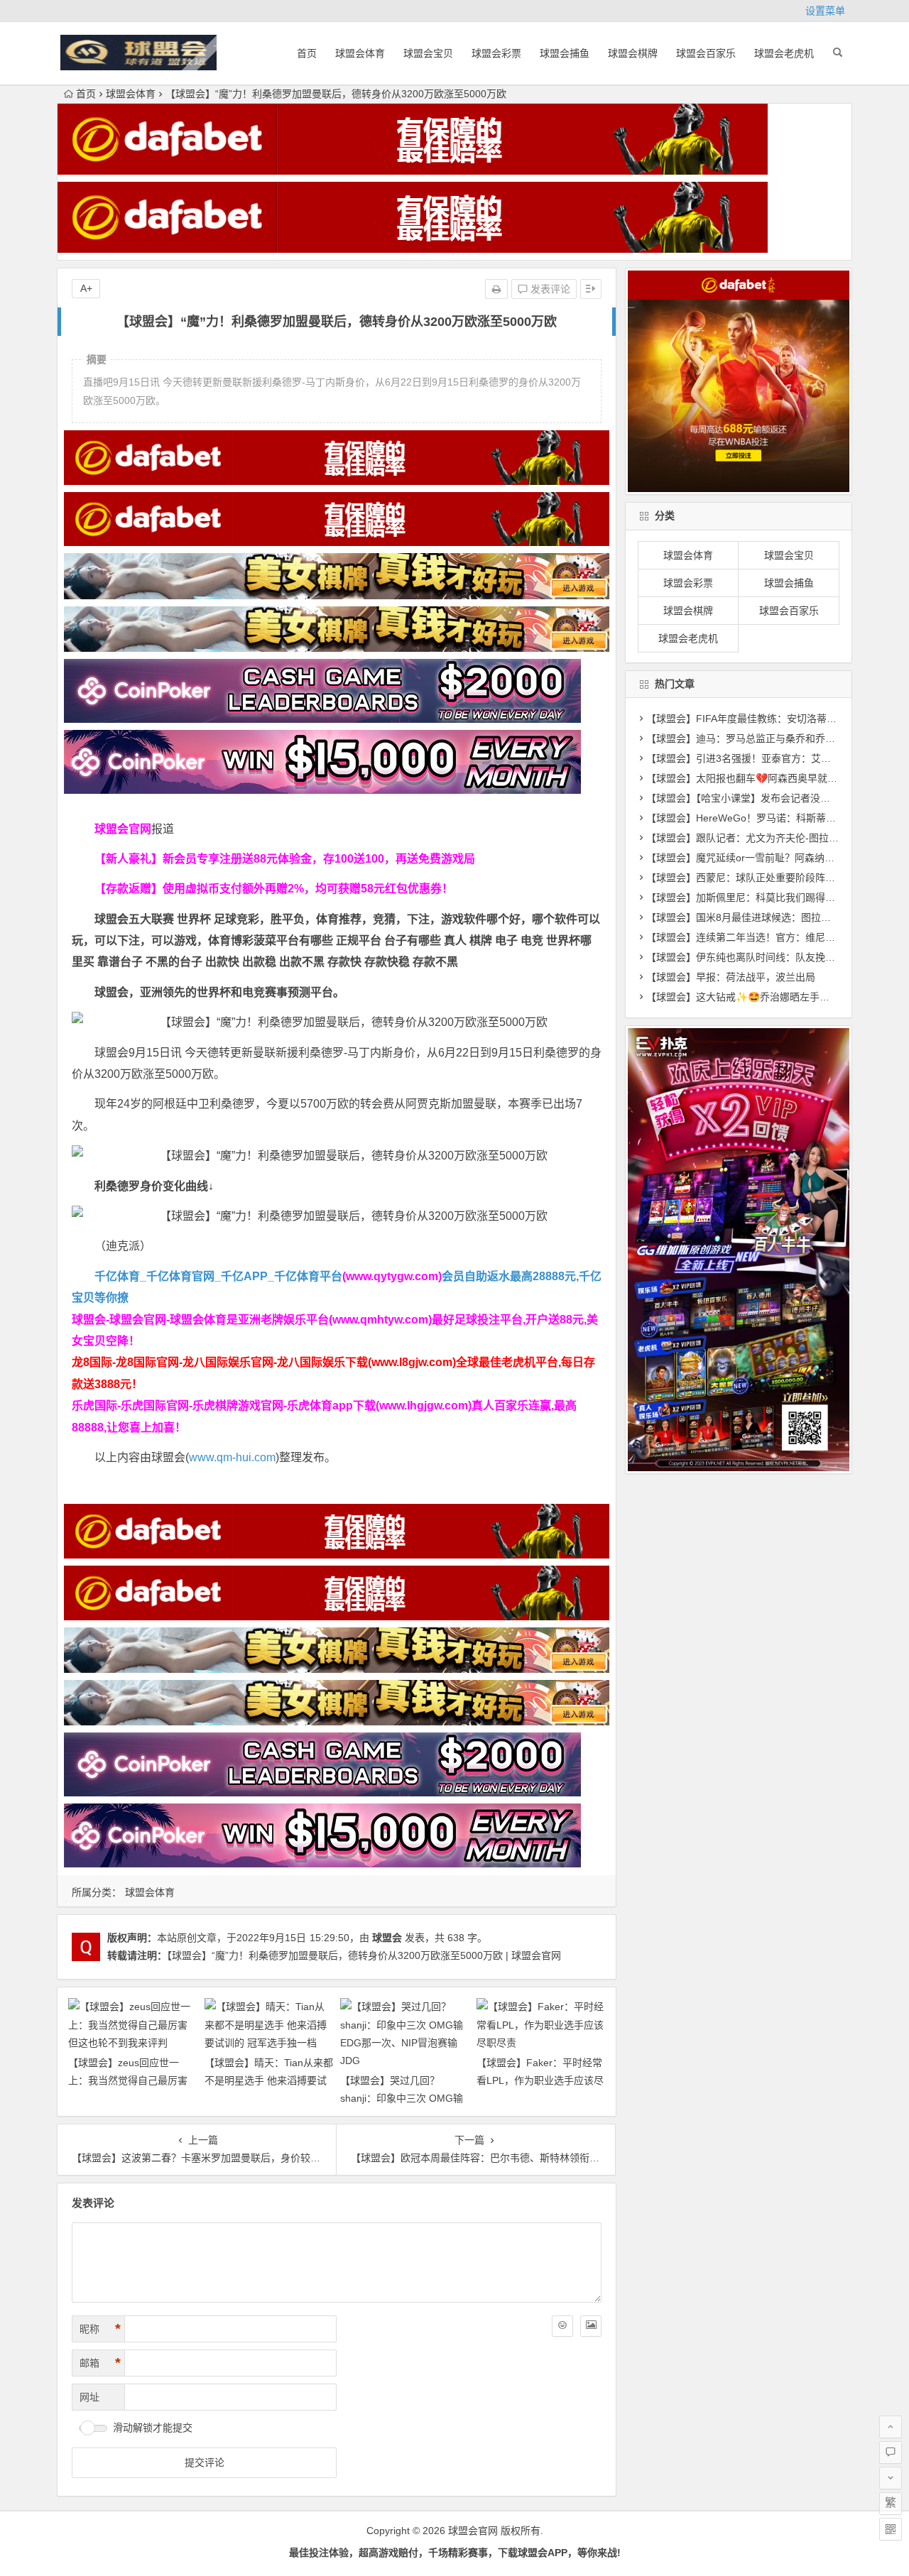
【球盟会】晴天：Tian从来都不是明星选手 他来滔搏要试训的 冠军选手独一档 (269, 2080)
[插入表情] (562, 2326)
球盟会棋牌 (633, 53)
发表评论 (549, 289)
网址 (89, 2397)
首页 (307, 53)
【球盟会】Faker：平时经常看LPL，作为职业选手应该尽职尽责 (540, 2080)
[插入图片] (591, 2326)
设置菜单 (825, 11)
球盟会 (387, 1938)
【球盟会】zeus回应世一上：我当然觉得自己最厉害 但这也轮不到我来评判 (128, 2080)
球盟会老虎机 (784, 53)
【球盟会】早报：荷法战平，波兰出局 (731, 977)
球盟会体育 (360, 53)
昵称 (100, 2329)
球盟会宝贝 (428, 53)
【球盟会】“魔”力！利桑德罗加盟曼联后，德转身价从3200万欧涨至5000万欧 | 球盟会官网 (364, 1955)
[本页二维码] (891, 2529)
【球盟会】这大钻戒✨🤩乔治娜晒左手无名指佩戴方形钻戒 (778, 997)
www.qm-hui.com (232, 1457)
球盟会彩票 (496, 53)
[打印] (496, 289)
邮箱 (100, 2363)
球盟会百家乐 (706, 53)
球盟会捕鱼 (565, 53)
